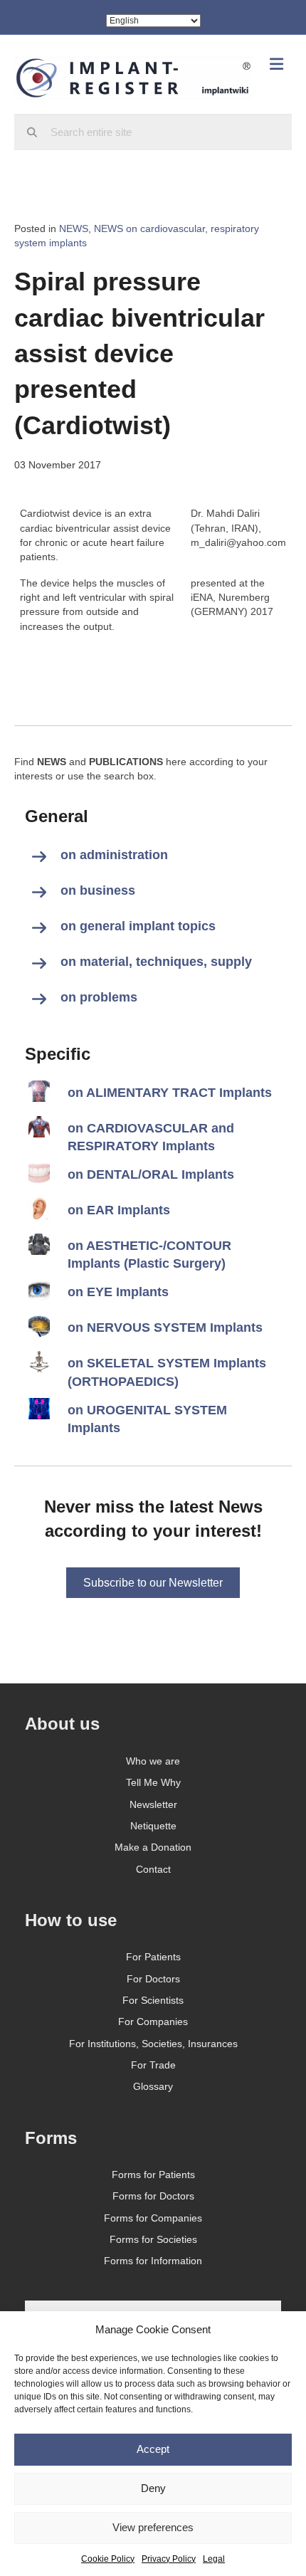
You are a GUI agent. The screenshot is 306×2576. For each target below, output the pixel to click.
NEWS (74, 228)
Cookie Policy (108, 2559)
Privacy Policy (169, 2559)
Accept (153, 2449)
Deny (153, 2488)
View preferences (153, 2527)
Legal (214, 2559)
